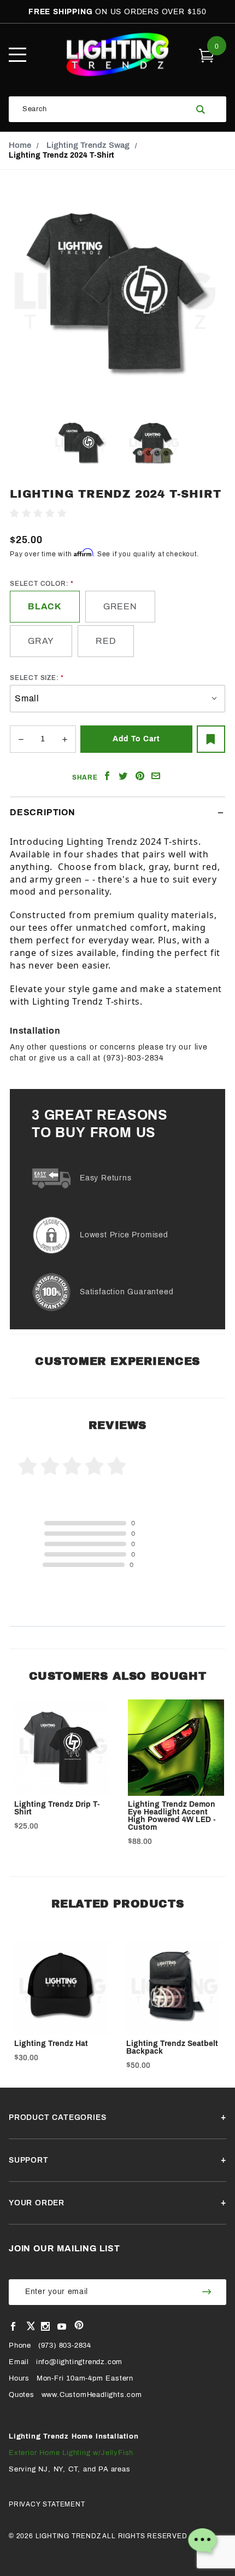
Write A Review (98, 514)
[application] (202, 2543)
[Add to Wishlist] (211, 739)
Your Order (37, 2203)
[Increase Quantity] (64, 739)
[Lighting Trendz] (118, 54)
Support (29, 2160)
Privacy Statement (47, 2504)
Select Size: (34, 678)
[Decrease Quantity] (21, 739)
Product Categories (57, 2117)
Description (43, 812)
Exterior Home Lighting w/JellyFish (71, 2453)
